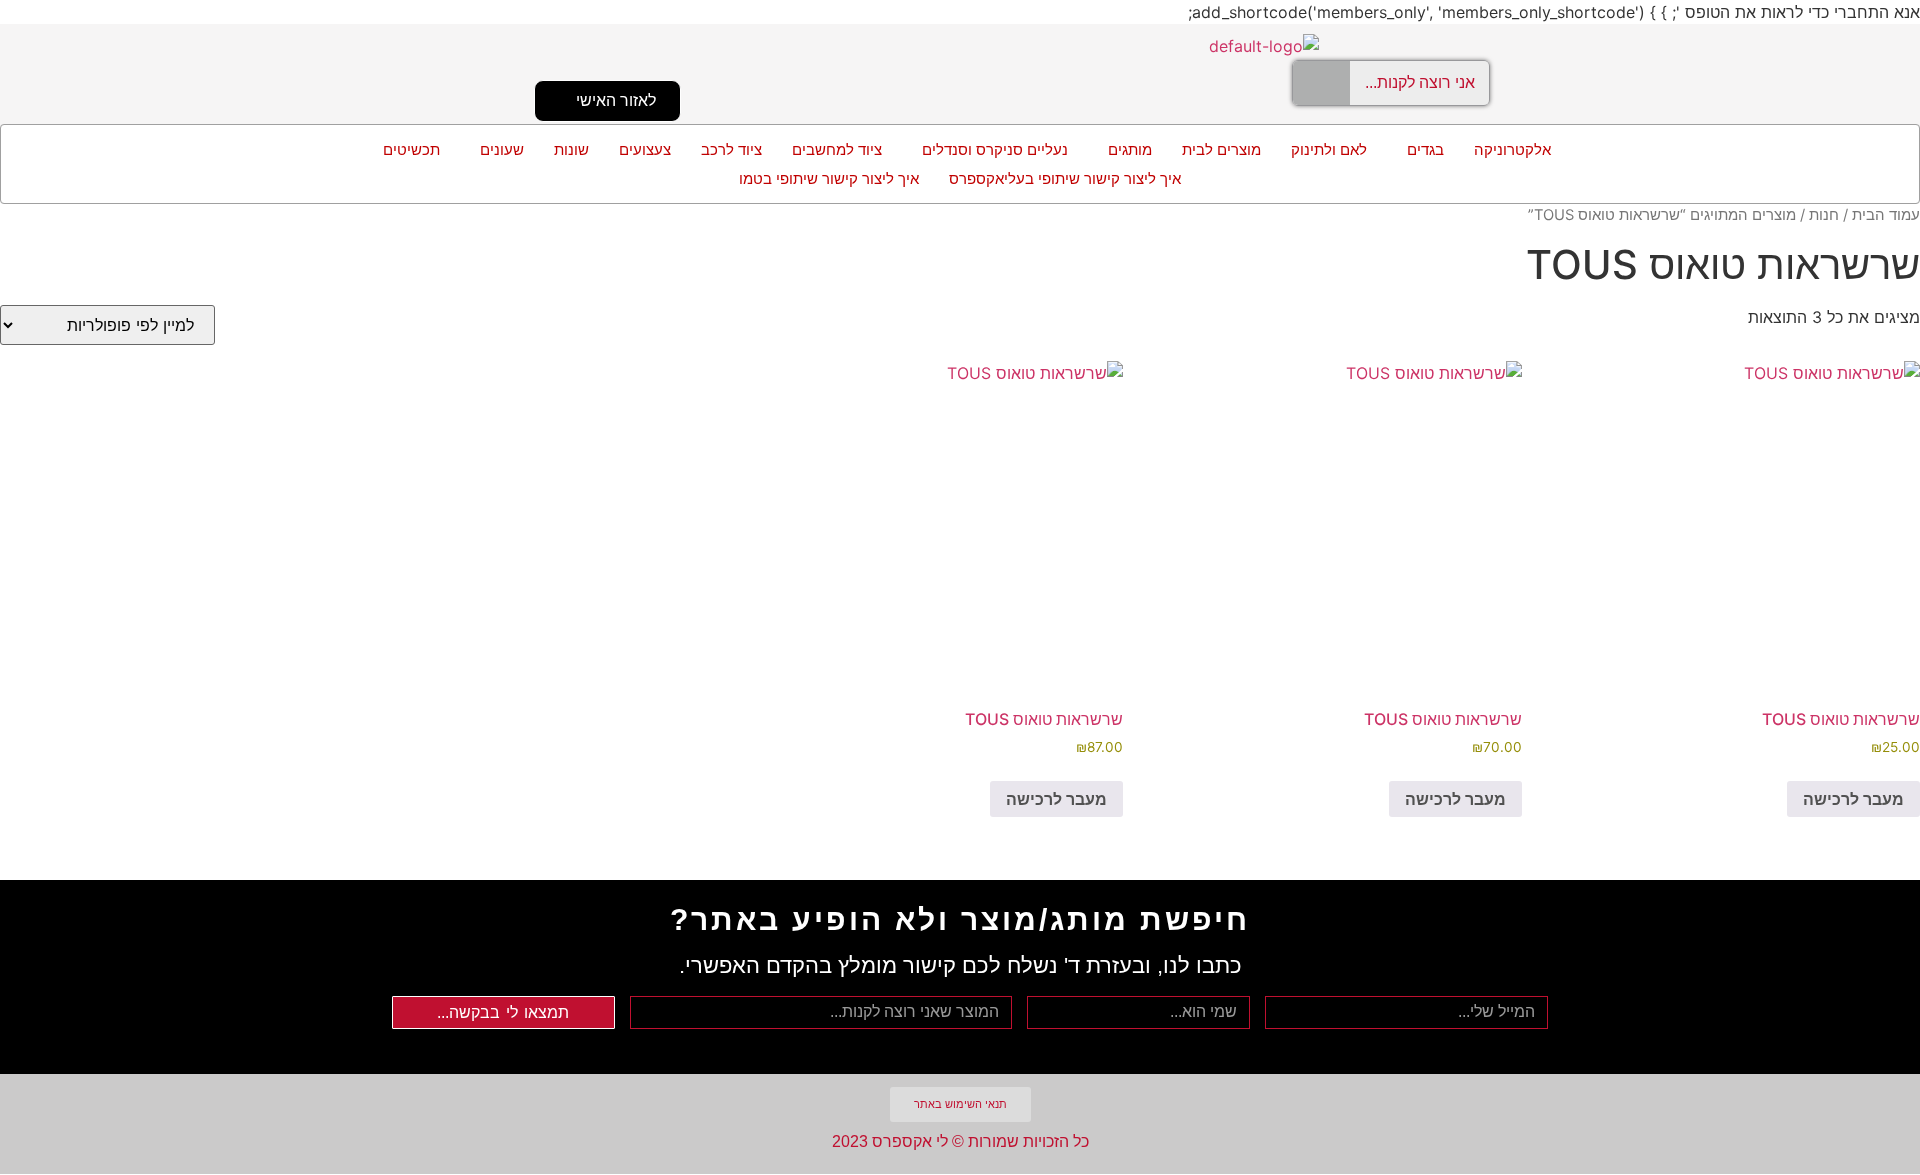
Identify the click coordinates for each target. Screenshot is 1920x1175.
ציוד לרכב (731, 149)
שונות (571, 149)
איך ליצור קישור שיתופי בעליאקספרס (1065, 178)
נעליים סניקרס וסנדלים (995, 149)
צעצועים (645, 149)
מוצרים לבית (1221, 149)
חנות (1824, 215)
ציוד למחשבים (837, 149)
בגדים (1425, 149)
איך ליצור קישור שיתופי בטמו (829, 178)
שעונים (502, 149)
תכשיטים (411, 149)
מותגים (1130, 149)
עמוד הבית (1886, 215)
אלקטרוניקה (1512, 149)
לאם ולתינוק (1329, 149)
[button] (1420, 149)
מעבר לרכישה (1853, 799)
